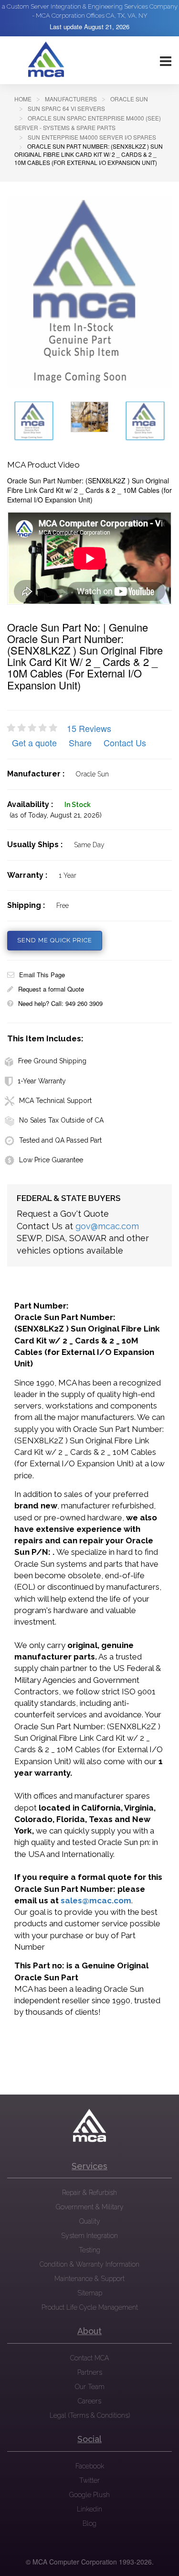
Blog (89, 2523)
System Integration (89, 2236)
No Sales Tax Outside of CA (61, 1120)
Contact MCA (89, 2358)
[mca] (90, 2126)
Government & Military (90, 2207)
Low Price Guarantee (51, 1160)
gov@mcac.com (107, 1226)
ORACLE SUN (129, 99)
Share (80, 742)
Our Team (90, 2387)
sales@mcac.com (96, 1900)
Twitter (89, 2480)
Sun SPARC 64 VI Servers (66, 108)
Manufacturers (71, 99)
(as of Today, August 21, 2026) (56, 815)
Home (23, 99)
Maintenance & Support (89, 2279)
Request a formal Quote (51, 989)
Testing (89, 2250)
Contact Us (125, 742)
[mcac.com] (46, 60)
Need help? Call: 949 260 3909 (60, 1003)
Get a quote (34, 742)
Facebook (90, 2466)
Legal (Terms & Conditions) (90, 2415)
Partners (90, 2372)
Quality (90, 2221)
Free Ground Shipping (52, 1061)
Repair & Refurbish (89, 2193)
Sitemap (90, 2293)
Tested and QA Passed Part (60, 1140)
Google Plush (89, 2495)
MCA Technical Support (55, 1101)
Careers (89, 2401)
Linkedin (89, 2509)
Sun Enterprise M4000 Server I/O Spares (92, 137)
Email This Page (42, 975)
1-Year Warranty (42, 1081)
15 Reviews (89, 728)
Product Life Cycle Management (90, 2307)
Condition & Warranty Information (89, 2264)
